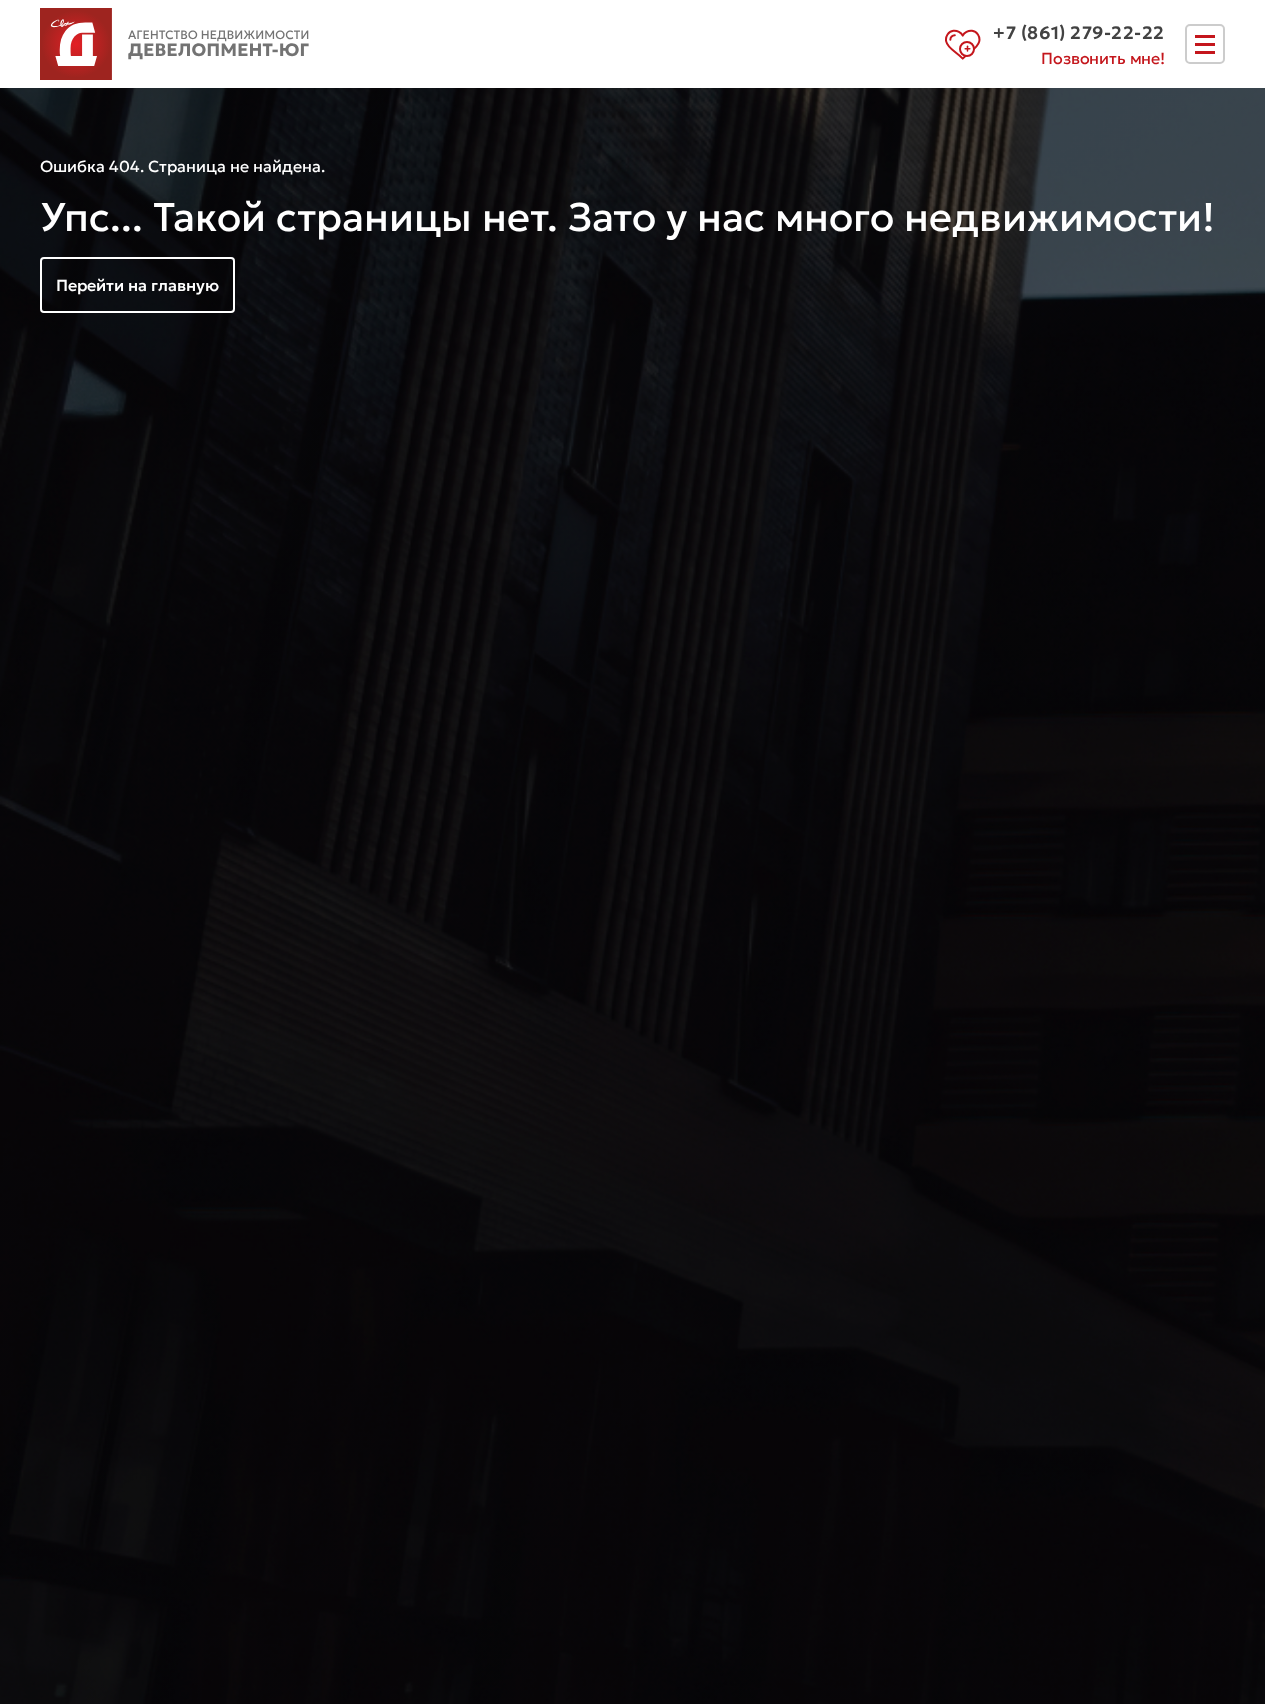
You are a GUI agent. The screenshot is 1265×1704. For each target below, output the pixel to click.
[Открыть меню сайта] (1205, 44)
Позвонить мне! (1103, 58)
